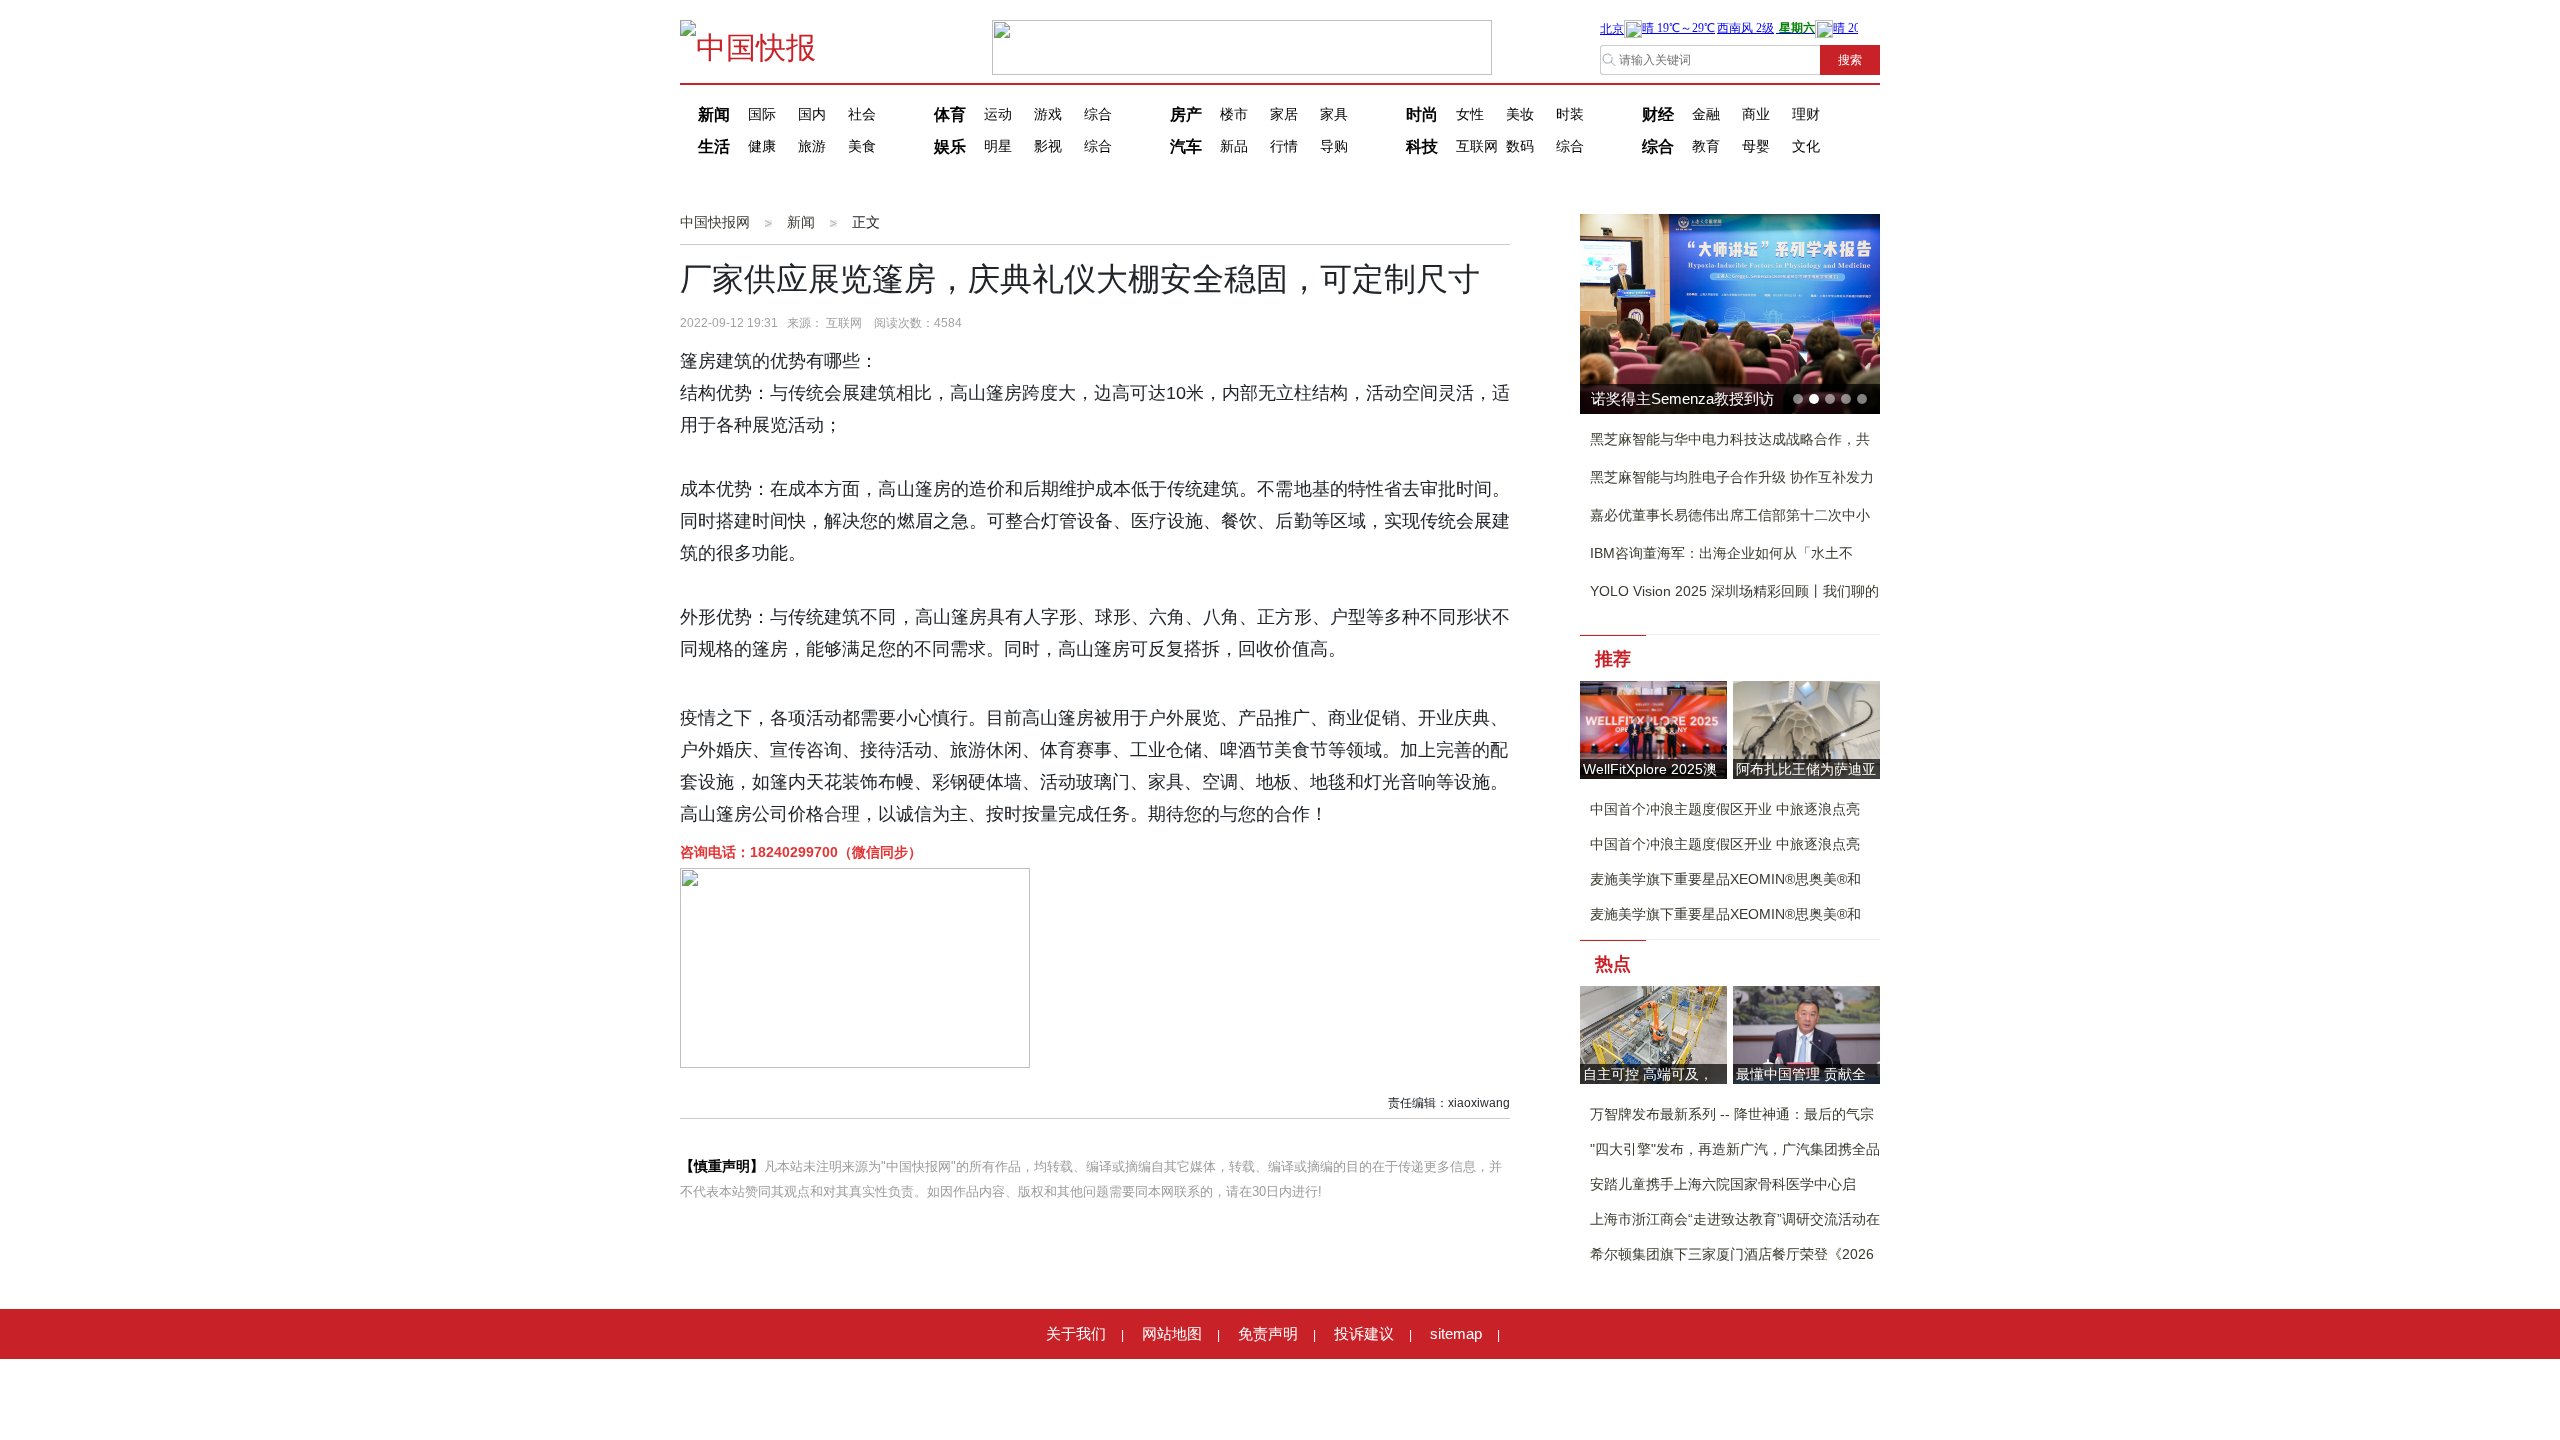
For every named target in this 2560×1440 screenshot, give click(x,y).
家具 (1334, 114)
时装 (1570, 114)
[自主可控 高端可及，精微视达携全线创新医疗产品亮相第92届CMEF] (1653, 1033)
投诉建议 (1364, 1333)
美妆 (1520, 114)
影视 (1048, 146)
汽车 (1186, 146)
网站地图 (1172, 1333)
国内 (812, 114)
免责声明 (1268, 1333)
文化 (1806, 146)
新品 (1234, 146)
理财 (1806, 114)
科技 (1422, 146)
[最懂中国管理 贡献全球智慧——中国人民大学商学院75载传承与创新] (1806, 1033)
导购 (1334, 146)
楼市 (1234, 114)
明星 (998, 146)
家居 (1284, 114)
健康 (762, 146)
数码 (1520, 146)
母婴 (1756, 146)
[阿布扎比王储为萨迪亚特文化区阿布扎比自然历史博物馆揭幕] (1806, 728)
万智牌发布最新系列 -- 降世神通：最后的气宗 (1732, 1114)
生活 (714, 146)
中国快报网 (715, 222)
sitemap (1456, 1333)
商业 (1756, 114)
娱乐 (950, 146)
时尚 (1422, 114)
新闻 (714, 114)
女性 (1470, 114)
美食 (862, 146)
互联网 (1477, 146)
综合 (1098, 114)
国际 (762, 114)
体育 (950, 114)
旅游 (812, 146)
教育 (1706, 146)
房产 (1186, 114)
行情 (1284, 146)
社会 (862, 114)
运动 (998, 114)
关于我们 (1076, 1333)
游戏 (1048, 114)
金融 (1706, 114)
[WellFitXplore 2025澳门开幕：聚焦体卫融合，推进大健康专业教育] (1653, 728)
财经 (1658, 114)
